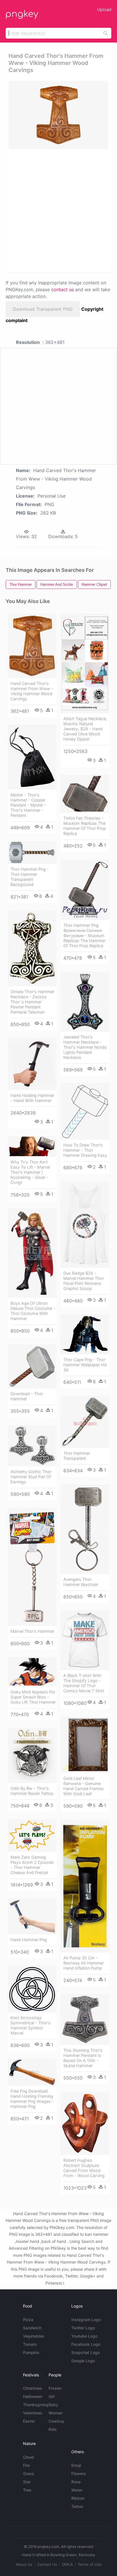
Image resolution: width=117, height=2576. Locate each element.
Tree (27, 2490)
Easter (29, 2421)
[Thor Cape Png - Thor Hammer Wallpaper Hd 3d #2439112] (85, 1334)
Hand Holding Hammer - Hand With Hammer (32, 1098)
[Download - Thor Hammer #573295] (32, 1366)
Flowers (79, 2474)
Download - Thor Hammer (27, 1396)
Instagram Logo (86, 2320)
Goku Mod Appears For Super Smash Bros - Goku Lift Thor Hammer (33, 1697)
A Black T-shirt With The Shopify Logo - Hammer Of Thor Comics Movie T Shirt (84, 1683)
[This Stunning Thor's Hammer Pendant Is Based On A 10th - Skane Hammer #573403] (85, 2020)
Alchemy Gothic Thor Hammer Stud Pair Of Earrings (31, 1477)
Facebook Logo (86, 2344)
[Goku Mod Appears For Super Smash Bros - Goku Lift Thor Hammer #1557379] (32, 1672)
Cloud (28, 2457)
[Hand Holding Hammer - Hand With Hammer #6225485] (32, 1064)
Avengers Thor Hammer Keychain (81, 1582)
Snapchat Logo (85, 2352)
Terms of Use (90, 2564)
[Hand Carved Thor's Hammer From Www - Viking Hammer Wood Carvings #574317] (32, 646)
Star (27, 2482)
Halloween (33, 2396)
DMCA (67, 2564)
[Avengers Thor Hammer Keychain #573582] (85, 1529)
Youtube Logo (84, 2336)
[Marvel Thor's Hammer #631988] (32, 1567)
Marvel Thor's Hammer (32, 1631)
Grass (29, 2474)
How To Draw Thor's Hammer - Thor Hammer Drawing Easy (85, 1150)
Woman (56, 2413)
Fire (26, 2465)
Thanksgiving (36, 2405)
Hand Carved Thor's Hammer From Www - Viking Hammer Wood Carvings (32, 691)
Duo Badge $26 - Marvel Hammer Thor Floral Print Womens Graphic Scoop (84, 1281)
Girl (52, 2396)
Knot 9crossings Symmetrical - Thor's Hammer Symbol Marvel (31, 2025)
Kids (53, 2429)
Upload (104, 9)
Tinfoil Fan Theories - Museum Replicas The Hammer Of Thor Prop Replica (85, 826)
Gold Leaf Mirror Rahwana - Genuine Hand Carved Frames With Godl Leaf (83, 1786)
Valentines (33, 2413)
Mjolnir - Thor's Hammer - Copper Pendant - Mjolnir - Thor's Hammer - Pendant (28, 805)
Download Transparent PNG (43, 309)
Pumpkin (31, 2352)
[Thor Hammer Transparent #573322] (85, 1422)
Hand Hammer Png (29, 1940)
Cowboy (56, 2421)
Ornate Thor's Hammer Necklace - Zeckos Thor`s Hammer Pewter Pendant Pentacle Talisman (32, 1002)
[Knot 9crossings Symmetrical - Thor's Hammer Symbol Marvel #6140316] (32, 1989)
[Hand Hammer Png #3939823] (32, 1916)
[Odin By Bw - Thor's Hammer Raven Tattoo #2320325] (32, 1756)
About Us (24, 2564)
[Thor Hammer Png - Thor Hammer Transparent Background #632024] (32, 853)
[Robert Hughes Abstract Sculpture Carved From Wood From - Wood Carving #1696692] (85, 2124)
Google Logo (83, 2361)
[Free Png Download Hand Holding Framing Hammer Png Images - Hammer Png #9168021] (32, 2072)
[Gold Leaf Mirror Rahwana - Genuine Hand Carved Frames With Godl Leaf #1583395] (85, 1745)
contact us (62, 289)
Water (77, 2490)
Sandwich (32, 2328)
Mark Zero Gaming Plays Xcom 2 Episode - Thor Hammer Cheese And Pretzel (32, 1865)
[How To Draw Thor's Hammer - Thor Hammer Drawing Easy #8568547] (85, 1111)
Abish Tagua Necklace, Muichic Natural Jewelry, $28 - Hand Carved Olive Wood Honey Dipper (85, 729)
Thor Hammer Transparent (77, 1456)
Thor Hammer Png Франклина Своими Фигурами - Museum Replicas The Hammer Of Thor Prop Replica (84, 935)
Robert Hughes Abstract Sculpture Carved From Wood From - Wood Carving (84, 2168)
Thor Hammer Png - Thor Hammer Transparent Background (30, 877)
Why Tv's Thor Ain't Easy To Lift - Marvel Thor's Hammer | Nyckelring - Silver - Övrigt (30, 1172)
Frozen (55, 2388)
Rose (76, 2482)
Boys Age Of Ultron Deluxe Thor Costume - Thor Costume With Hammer (33, 1311)
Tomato (30, 2344)
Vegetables (34, 2336)
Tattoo (77, 2506)
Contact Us (47, 2564)
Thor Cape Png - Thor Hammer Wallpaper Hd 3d (85, 1365)
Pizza (28, 2320)
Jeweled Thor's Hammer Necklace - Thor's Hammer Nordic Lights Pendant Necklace (85, 1047)
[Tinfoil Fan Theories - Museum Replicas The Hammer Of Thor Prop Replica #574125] (85, 794)
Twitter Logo (83, 2328)
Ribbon (78, 2498)
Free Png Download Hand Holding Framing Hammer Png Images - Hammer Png (32, 2099)
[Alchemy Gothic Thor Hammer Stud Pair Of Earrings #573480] (32, 1446)
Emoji (76, 2465)
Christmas (33, 2388)
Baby (53, 2405)
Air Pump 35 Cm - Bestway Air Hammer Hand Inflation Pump (83, 1963)
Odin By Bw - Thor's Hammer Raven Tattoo (32, 1791)
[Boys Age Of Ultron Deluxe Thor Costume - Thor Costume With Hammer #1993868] (32, 1253)
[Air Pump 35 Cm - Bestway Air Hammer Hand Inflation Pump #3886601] (85, 1886)
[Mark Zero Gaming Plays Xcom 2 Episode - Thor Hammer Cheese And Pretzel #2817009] (32, 1836)
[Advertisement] (58, 210)
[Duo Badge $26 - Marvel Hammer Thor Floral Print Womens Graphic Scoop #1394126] (85, 1224)
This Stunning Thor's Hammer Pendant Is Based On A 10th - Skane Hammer (83, 2058)
